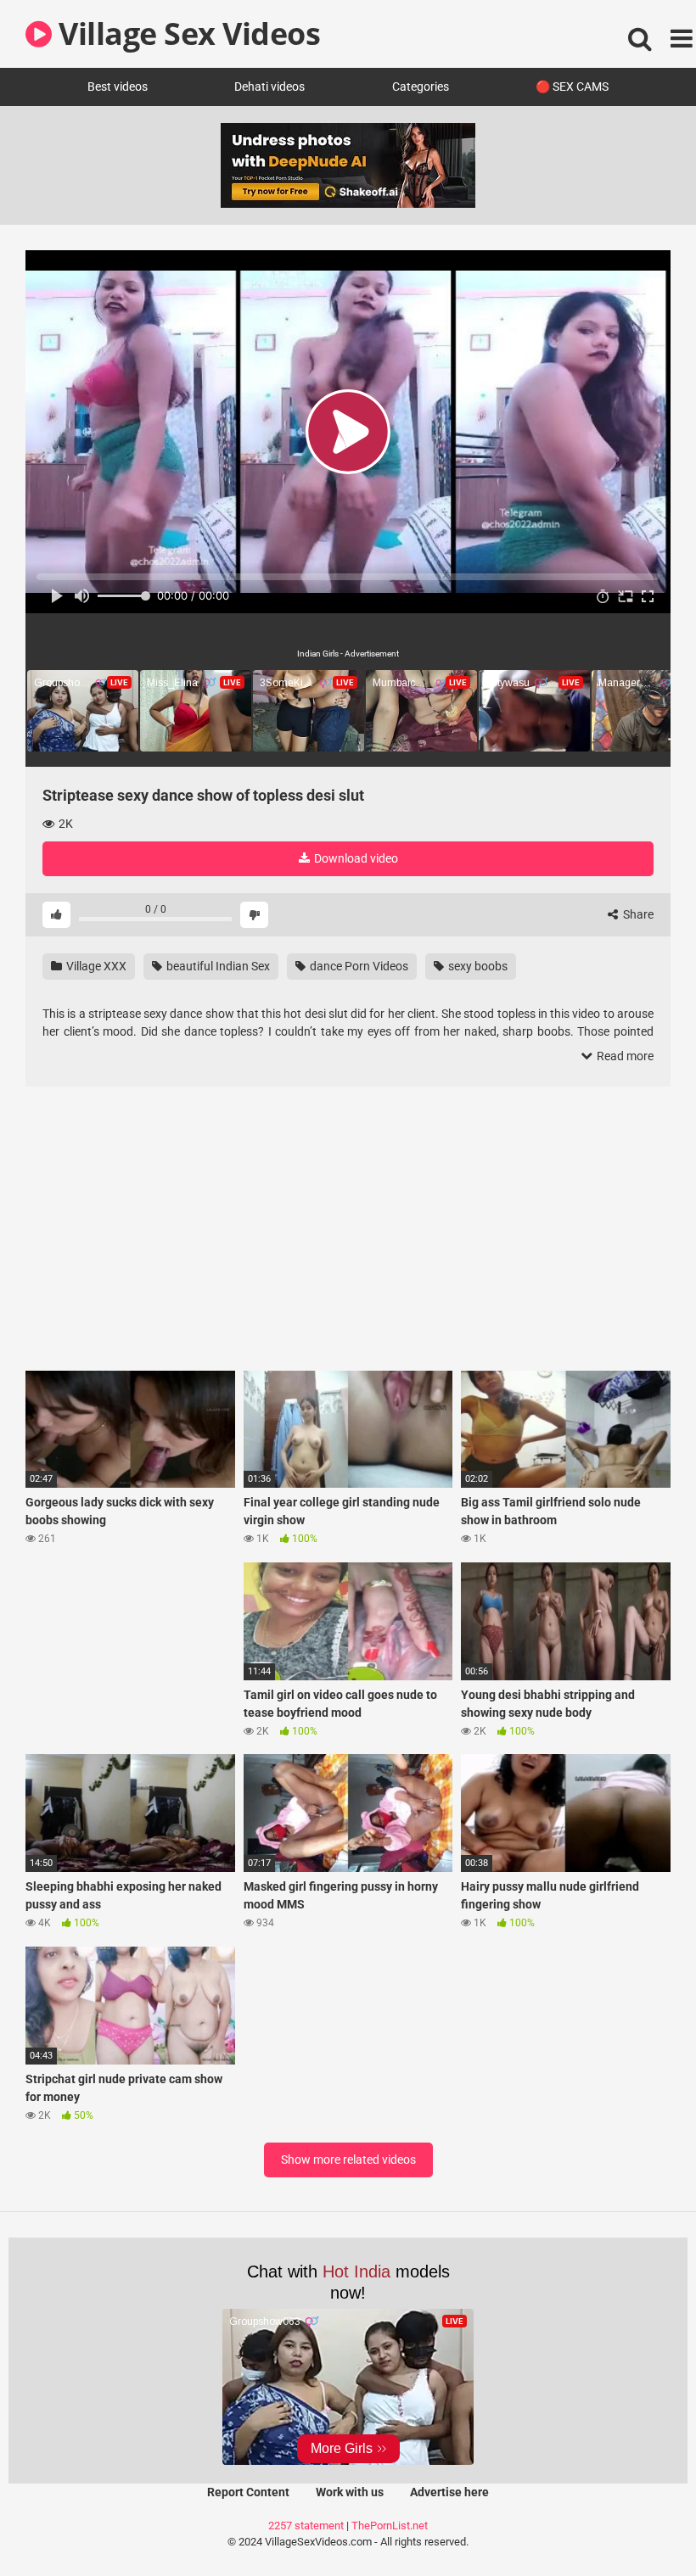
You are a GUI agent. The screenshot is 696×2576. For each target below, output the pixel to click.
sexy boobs (477, 966)
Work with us (350, 2492)
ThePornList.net (390, 2526)
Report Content (248, 2492)
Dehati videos (269, 87)
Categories (421, 87)
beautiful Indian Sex (217, 966)
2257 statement (306, 2526)
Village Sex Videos (186, 34)
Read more (624, 1056)
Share (637, 914)
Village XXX (95, 966)
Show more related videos (348, 2160)
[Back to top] (639, 2525)
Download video (355, 858)
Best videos (118, 87)
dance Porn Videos (358, 966)
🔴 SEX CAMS (572, 87)
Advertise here (449, 2492)
